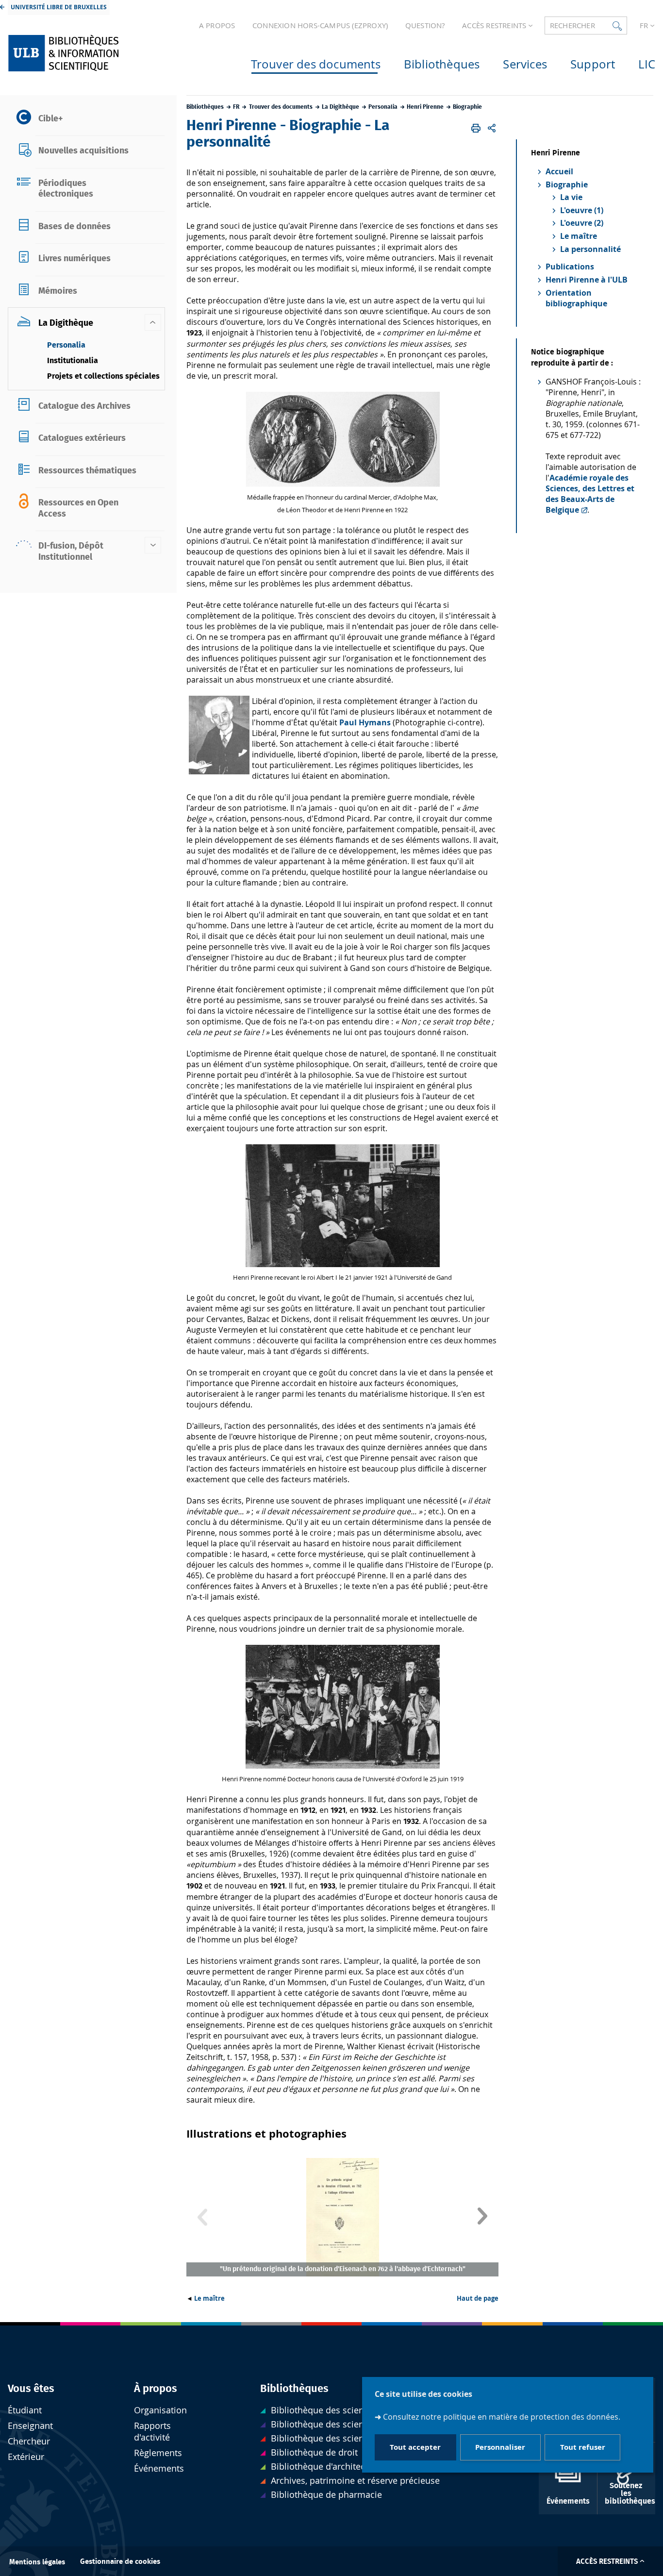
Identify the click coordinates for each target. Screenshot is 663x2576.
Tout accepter (415, 2448)
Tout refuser (583, 2448)
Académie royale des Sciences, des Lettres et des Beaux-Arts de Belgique (590, 494)
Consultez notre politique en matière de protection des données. (502, 2417)
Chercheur (29, 2441)
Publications (570, 267)
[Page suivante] (482, 2217)
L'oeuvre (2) (582, 223)
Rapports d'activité (152, 2432)
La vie (571, 197)
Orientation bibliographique (576, 298)
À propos (156, 2389)
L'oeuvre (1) (582, 210)
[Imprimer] (476, 128)
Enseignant (30, 2426)
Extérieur (26, 2457)
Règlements (158, 2453)
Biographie (567, 184)
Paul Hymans (366, 722)
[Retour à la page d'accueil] (84, 53)
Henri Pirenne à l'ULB (587, 280)
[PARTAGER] (492, 128)
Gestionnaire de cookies (120, 2562)
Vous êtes (31, 2389)
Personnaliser (500, 2448)
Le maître (209, 2298)
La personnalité (590, 249)
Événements (159, 2468)
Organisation (160, 2410)
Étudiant (25, 2410)
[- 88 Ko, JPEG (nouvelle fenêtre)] (343, 1766)
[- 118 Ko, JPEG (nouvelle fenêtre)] (343, 484)
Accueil (559, 171)
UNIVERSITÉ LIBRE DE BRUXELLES (59, 7)
